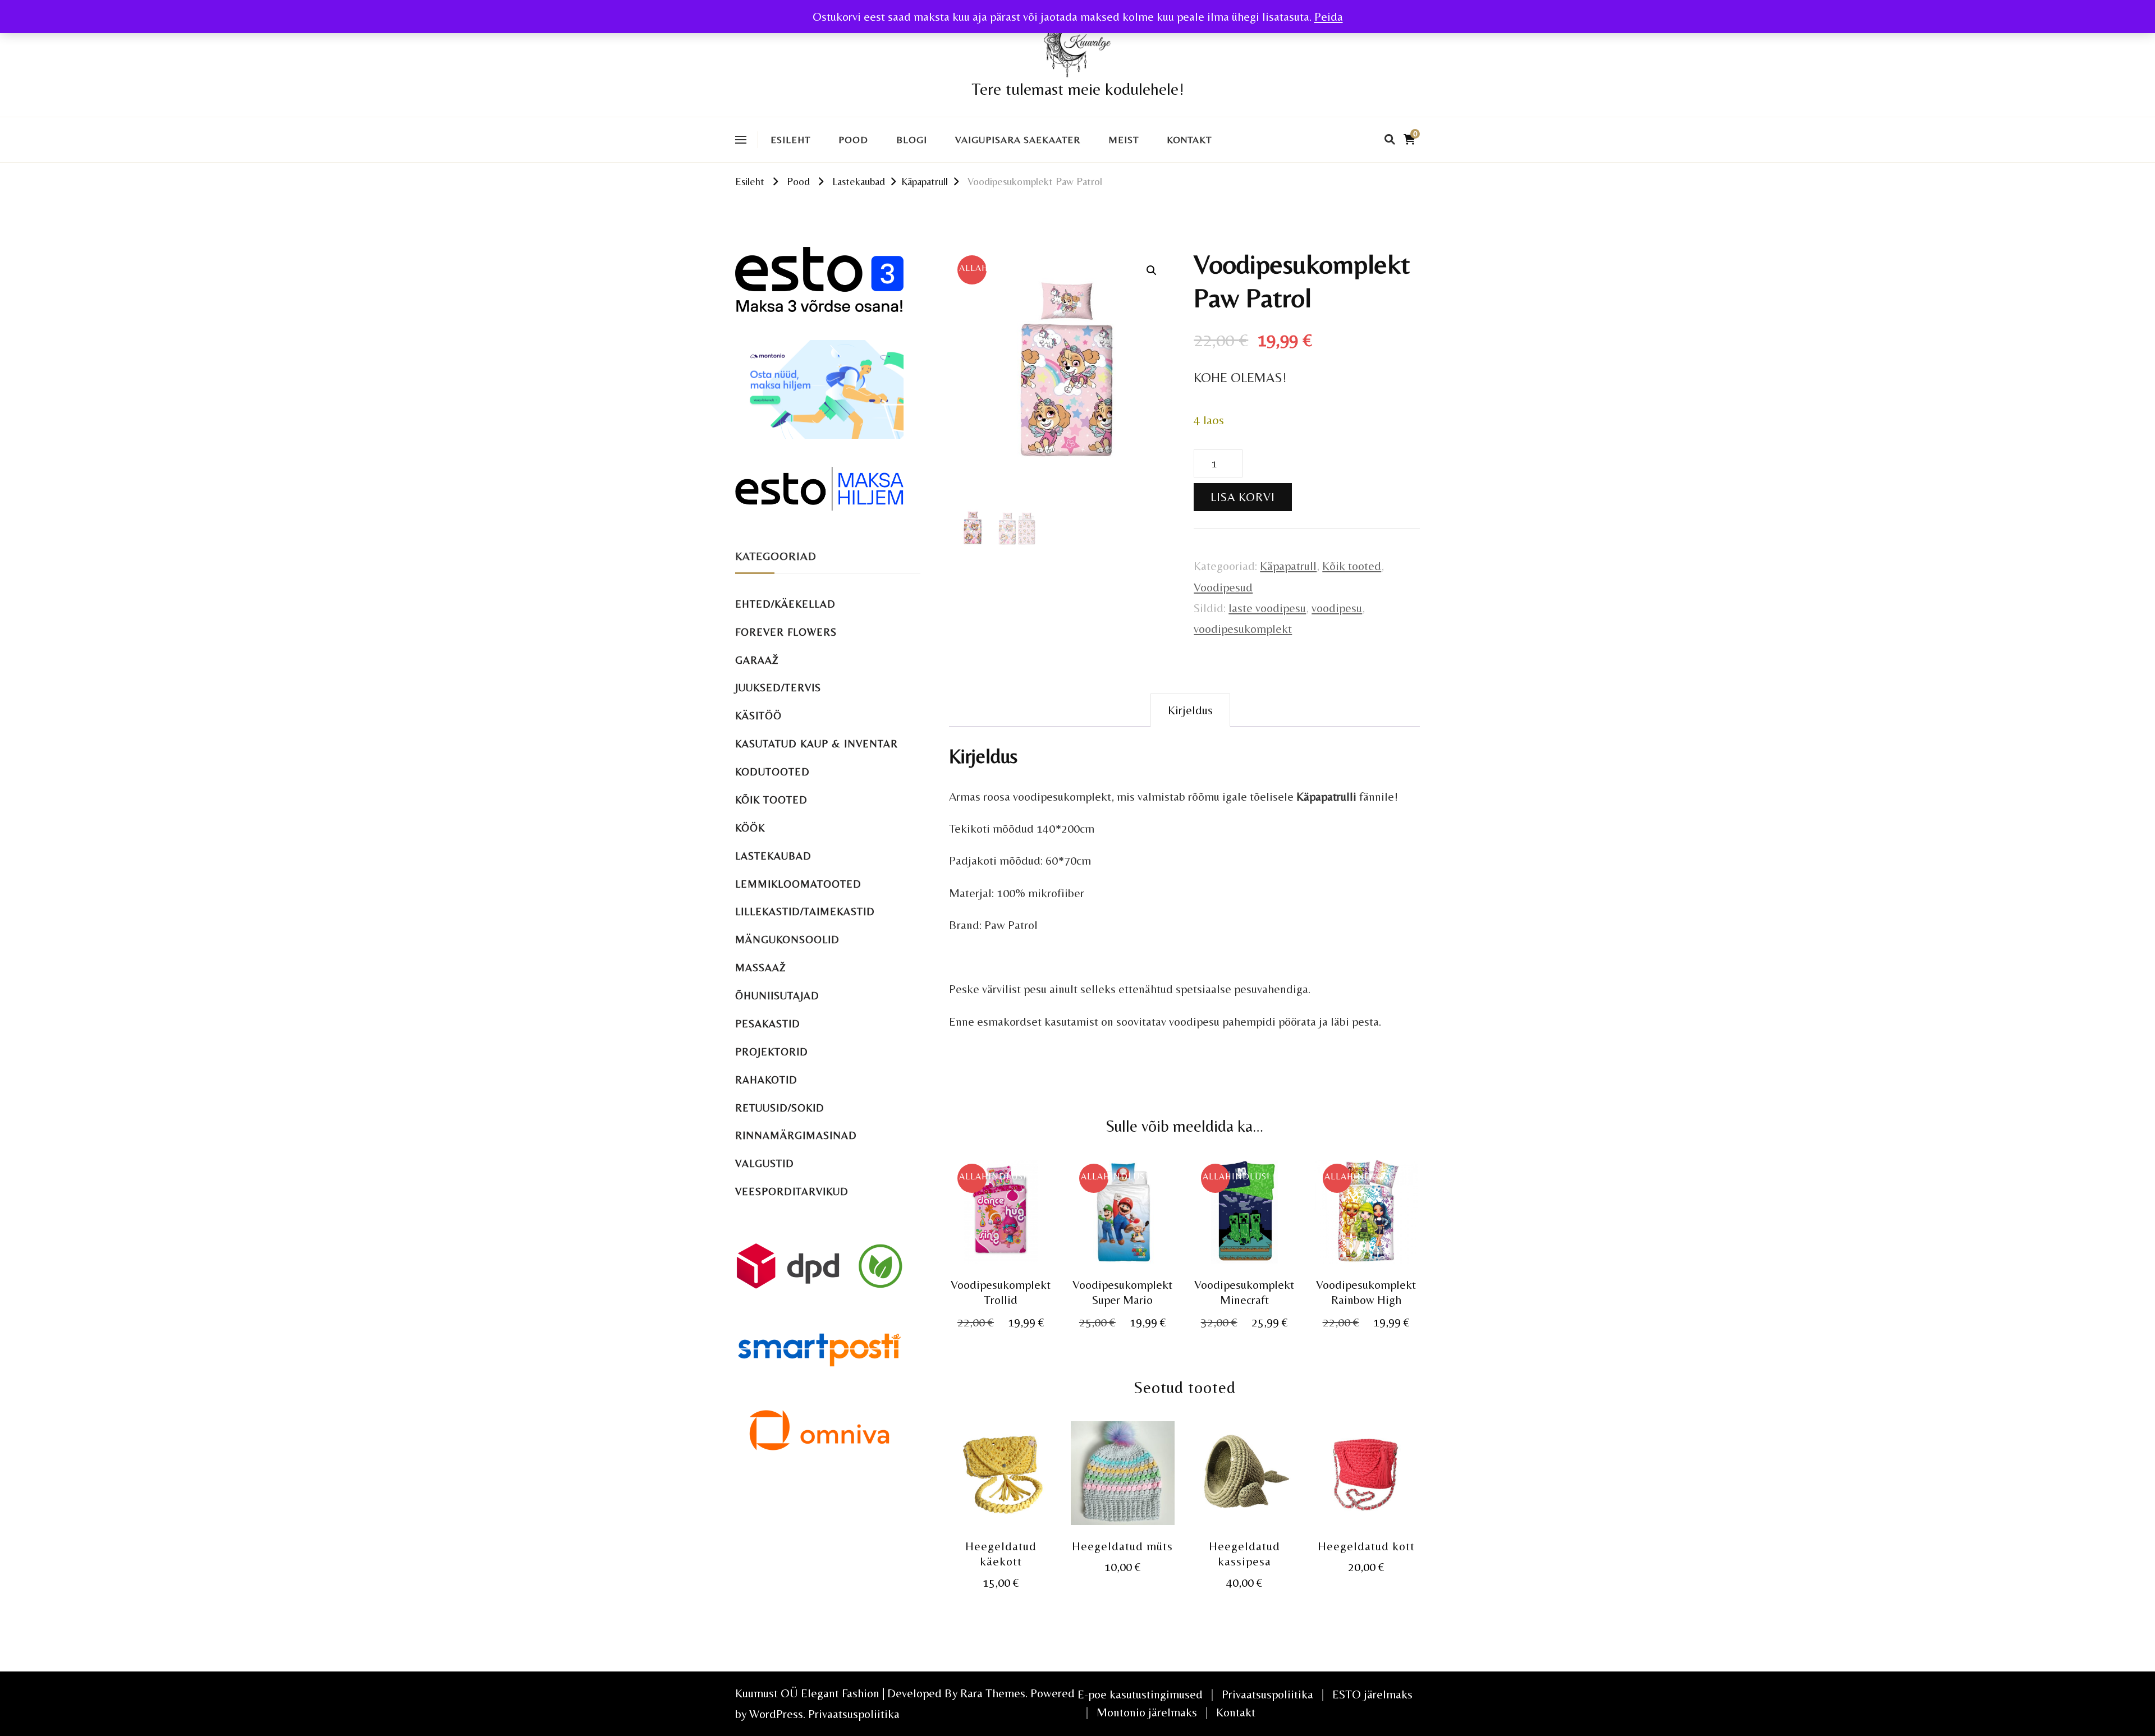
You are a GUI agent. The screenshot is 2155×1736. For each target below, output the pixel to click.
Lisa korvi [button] (1001, 1221)
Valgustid (765, 1163)
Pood (853, 140)
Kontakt (1189, 140)
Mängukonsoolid (787, 940)
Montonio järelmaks (1147, 1712)
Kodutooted (772, 772)
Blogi (912, 140)
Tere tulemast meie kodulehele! (1078, 89)
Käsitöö (758, 716)
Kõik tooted (1352, 566)
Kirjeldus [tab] (1190, 710)
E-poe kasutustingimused (1140, 1694)
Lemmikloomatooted (798, 884)
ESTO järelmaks (1372, 1694)
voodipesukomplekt (1243, 629)
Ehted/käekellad (785, 604)
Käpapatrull (1288, 566)
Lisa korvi (1243, 497)
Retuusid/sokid (780, 1108)
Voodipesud (1223, 587)
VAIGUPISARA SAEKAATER (1018, 140)
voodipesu (1337, 608)
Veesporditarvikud (792, 1191)
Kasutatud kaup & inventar (817, 744)
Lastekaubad (773, 856)
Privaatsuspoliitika (854, 1714)
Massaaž (761, 968)
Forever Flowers (786, 632)
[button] (1152, 270)
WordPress (776, 1714)
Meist (1124, 140)
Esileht (790, 140)
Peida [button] (1329, 17)
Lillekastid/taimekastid (805, 911)
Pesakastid (768, 1024)
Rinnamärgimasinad (796, 1135)
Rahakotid (766, 1080)
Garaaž (757, 660)
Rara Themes (993, 1693)
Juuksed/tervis (778, 688)
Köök (750, 828)
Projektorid (772, 1052)
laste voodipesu (1267, 608)
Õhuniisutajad (777, 996)
